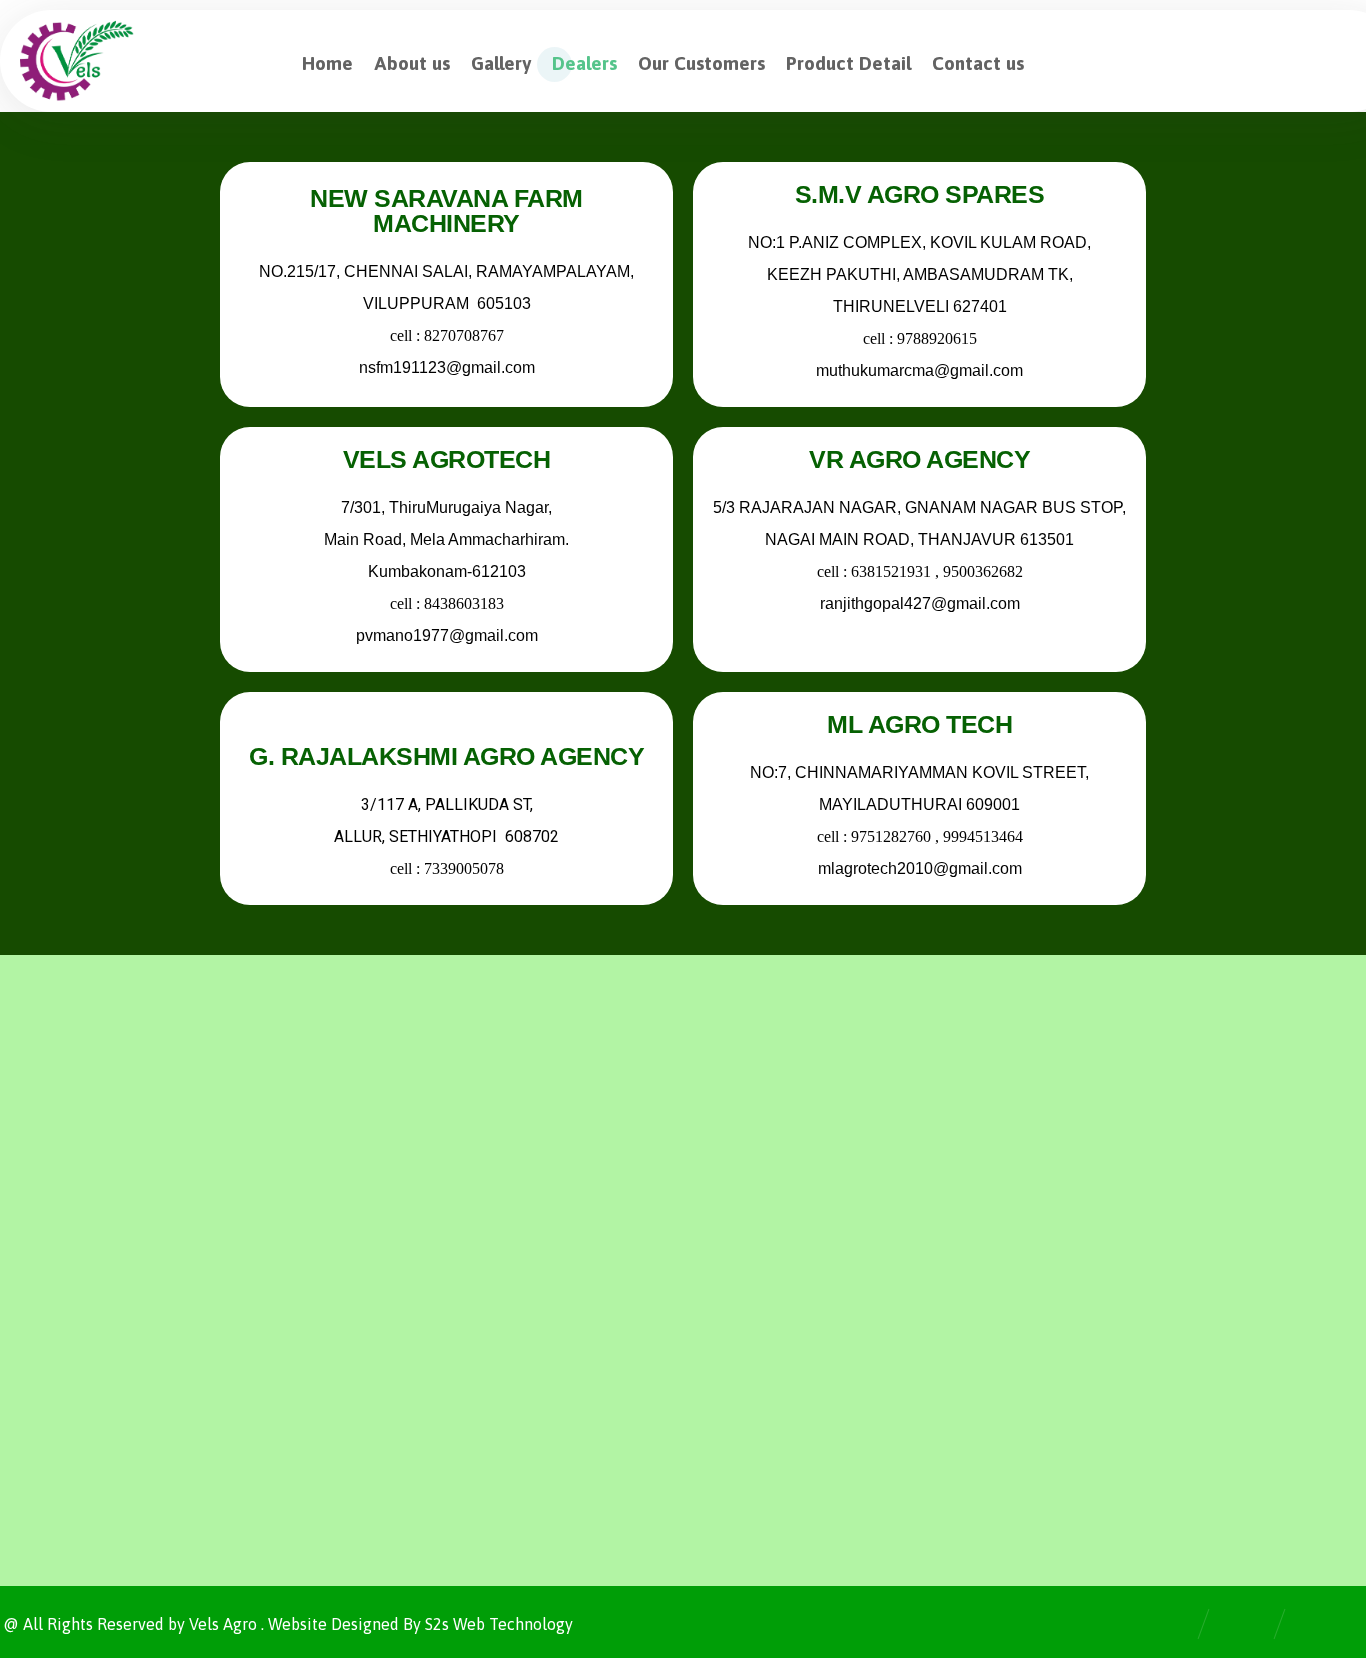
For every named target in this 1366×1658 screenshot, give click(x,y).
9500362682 (983, 571)
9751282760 (891, 836)
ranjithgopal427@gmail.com (920, 603)
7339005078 (461, 868)
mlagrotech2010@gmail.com (920, 868)
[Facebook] (33, 1279)
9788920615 (937, 338)
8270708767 (463, 335)
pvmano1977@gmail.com (446, 635)
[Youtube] (153, 1279)
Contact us (782, 1298)
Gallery (769, 1170)
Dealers (771, 1202)
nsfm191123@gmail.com (446, 367)
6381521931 (893, 571)
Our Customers (797, 1234)
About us (775, 1138)
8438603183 (463, 603)
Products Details (803, 1266)
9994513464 (983, 836)
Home (766, 1106)
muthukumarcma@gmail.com (919, 370)
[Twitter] (73, 1279)
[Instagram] (113, 1279)
